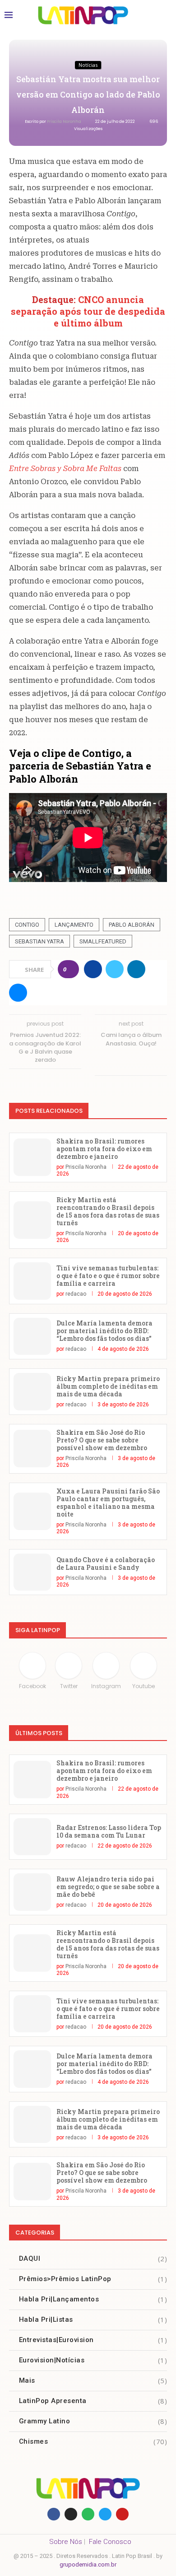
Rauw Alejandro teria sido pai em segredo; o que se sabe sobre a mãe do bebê (108, 1887)
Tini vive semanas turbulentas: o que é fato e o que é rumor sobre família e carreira (108, 1276)
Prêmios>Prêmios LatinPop (93, 2279)
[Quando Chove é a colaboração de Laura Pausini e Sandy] (32, 1572)
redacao (76, 1294)
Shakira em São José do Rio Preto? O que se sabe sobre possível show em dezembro (102, 1440)
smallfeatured (103, 941)
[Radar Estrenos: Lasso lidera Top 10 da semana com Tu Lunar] (32, 1837)
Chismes (93, 2441)
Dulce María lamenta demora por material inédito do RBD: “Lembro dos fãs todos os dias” (104, 1331)
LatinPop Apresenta (93, 2401)
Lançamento (74, 925)
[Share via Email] (18, 993)
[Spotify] (88, 2514)
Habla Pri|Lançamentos (93, 2299)
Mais (93, 2380)
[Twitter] (105, 2514)
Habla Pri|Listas (93, 2319)
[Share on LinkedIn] (136, 969)
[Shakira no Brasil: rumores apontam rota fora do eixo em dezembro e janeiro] (32, 1157)
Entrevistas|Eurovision (93, 2340)
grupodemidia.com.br (88, 2564)
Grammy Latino (93, 2421)
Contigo (27, 925)
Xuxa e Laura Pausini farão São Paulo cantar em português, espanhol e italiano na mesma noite (108, 1503)
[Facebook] (54, 2514)
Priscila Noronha (65, 121)
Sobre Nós (66, 2542)
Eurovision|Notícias (93, 2360)
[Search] (162, 15)
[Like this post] (71, 969)
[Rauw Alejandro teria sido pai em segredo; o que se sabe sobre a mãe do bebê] (32, 1892)
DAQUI (93, 2259)
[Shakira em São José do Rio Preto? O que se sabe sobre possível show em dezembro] (32, 1449)
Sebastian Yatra (39, 941)
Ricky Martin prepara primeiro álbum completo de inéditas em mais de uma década (108, 1386)
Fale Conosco (110, 2542)
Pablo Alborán (132, 925)
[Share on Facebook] (93, 969)
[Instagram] (71, 2514)
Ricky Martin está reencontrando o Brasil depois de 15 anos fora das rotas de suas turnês (108, 1211)
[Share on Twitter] (115, 969)
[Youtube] (122, 2514)
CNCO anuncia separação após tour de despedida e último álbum (88, 311)
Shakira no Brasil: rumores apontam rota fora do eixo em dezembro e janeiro (104, 1149)
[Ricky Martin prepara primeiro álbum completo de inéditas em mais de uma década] (32, 1392)
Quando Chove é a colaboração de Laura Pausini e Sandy (106, 1563)
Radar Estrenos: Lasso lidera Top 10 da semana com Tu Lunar (109, 1831)
